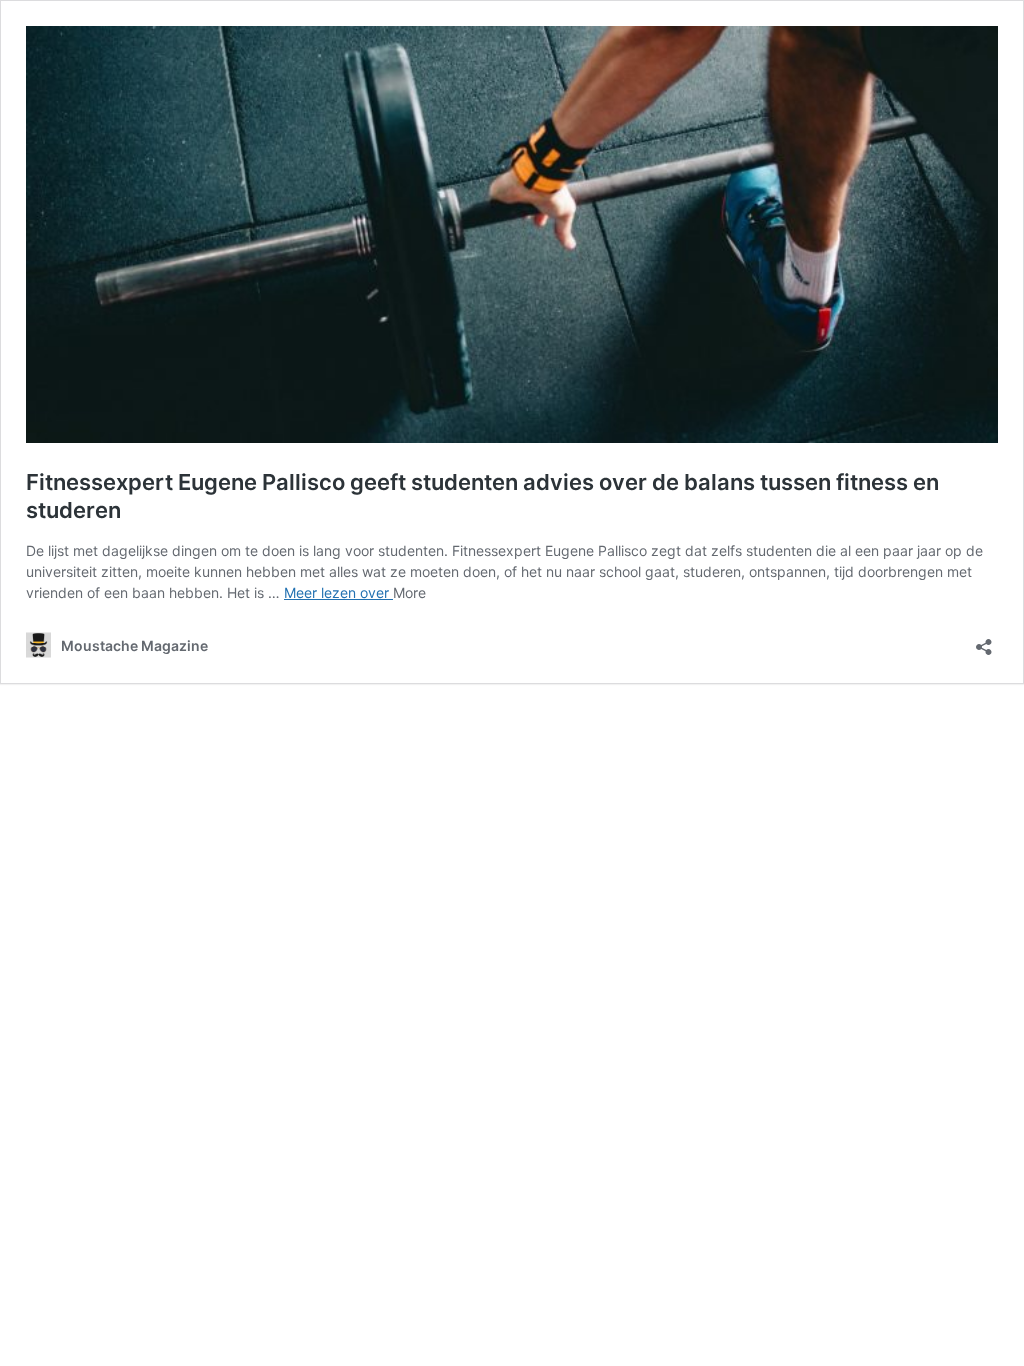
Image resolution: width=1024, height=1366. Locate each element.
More (409, 592)
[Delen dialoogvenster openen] (984, 640)
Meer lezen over (338, 592)
